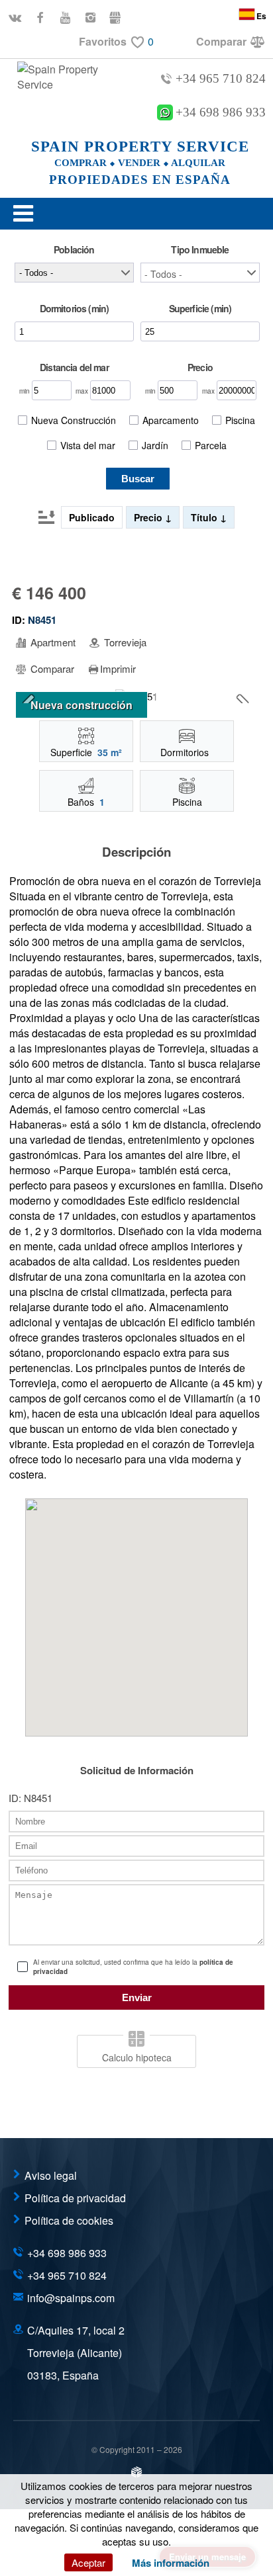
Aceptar (88, 2562)
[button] (200, 273)
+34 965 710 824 (221, 78)
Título (205, 517)
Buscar (138, 479)
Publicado (92, 517)
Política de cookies (69, 2220)
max (83, 391)
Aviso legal (51, 2175)
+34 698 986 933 (221, 112)
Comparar (51, 669)
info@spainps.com (71, 2298)
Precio (149, 517)
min (26, 391)
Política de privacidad (75, 2198)
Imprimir (118, 669)
